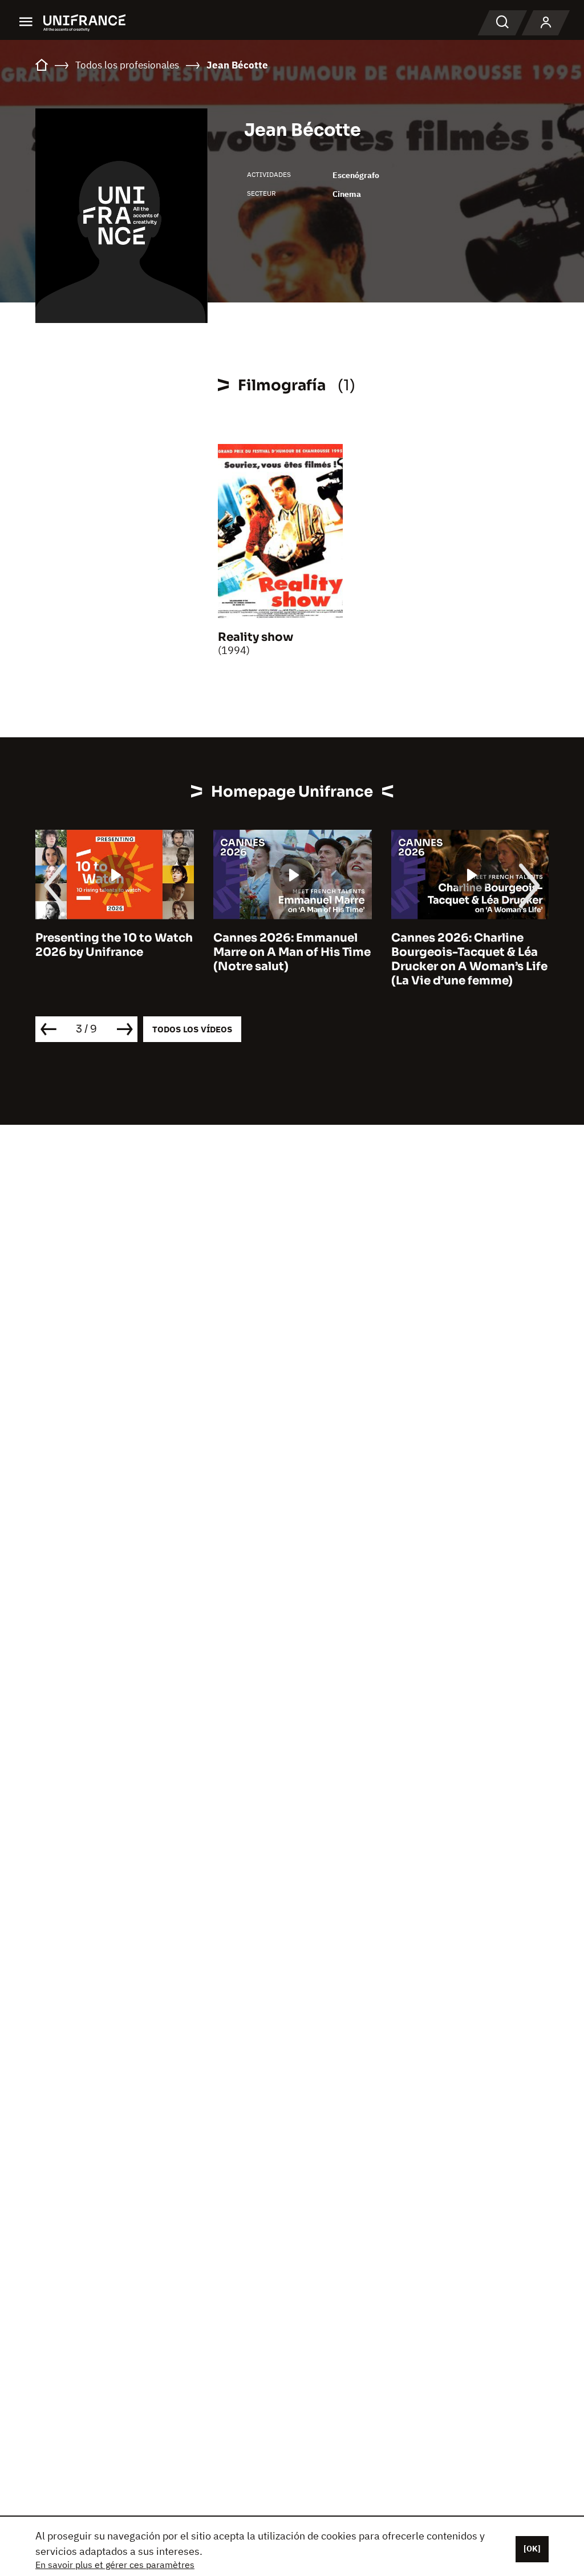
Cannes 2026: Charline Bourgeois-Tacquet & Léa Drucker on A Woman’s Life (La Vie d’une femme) (294, 959)
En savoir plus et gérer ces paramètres (115, 2565)
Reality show (255, 637)
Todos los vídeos (192, 1029)
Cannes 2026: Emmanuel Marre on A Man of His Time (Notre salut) (117, 952)
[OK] (532, 2549)
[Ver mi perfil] (546, 23)
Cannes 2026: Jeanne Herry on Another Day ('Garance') (457, 952)
